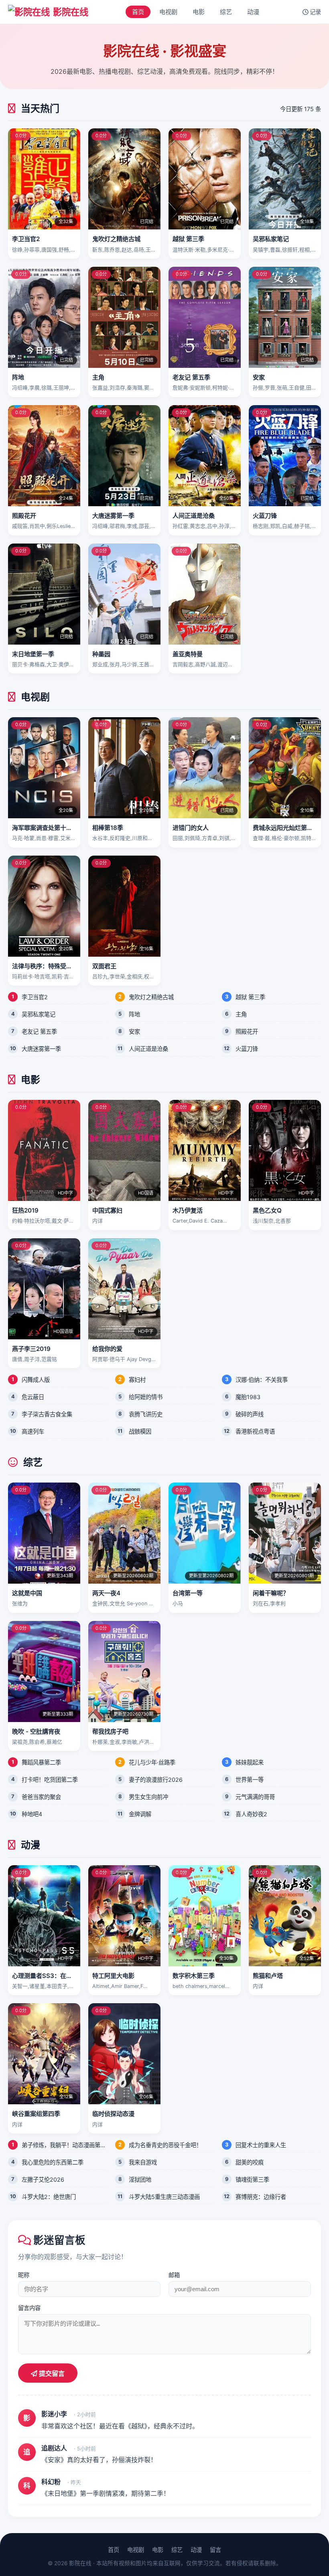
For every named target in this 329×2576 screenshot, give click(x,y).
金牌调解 (140, 1814)
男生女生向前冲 (148, 1797)
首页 (138, 12)
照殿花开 (247, 1031)
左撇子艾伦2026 (43, 2179)
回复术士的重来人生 (261, 2145)
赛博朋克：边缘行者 (261, 2197)
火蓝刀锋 (247, 1049)
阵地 (134, 1014)
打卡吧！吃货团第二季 (50, 1780)
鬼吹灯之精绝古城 (151, 997)
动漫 (253, 12)
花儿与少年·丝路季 (152, 1762)
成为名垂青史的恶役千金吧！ (165, 2145)
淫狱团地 (140, 2179)
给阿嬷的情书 (146, 1397)
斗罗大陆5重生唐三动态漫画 (164, 2197)
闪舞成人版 (36, 1380)
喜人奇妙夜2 (251, 1814)
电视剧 (168, 12)
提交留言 (51, 2374)
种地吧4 (32, 1814)
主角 (241, 1014)
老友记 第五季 (39, 1031)
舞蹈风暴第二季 (41, 1762)
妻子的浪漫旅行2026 (156, 1780)
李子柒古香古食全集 (47, 1414)
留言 (215, 2550)
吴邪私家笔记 (39, 1014)
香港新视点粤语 (255, 1431)
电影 (199, 12)
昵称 (24, 2275)
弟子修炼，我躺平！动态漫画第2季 (64, 2145)
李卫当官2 (35, 997)
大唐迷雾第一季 (41, 1049)
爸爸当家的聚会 (41, 1797)
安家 (134, 1031)
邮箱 (174, 2275)
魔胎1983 (248, 1397)
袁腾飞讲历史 (146, 1414)
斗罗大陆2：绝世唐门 (49, 2197)
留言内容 (29, 2308)
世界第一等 (250, 1780)
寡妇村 (137, 1380)
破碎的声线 (250, 1414)
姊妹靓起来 (250, 1762)
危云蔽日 (33, 1397)
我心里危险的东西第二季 (53, 2162)
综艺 (226, 12)
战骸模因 (140, 1431)
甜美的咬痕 (250, 2162)
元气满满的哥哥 (255, 1797)
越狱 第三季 (250, 997)
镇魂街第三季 (252, 2179)
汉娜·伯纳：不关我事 (262, 1380)
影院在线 (71, 12)
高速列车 (33, 1431)
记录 (315, 12)
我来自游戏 (143, 2162)
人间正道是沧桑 (148, 1049)
